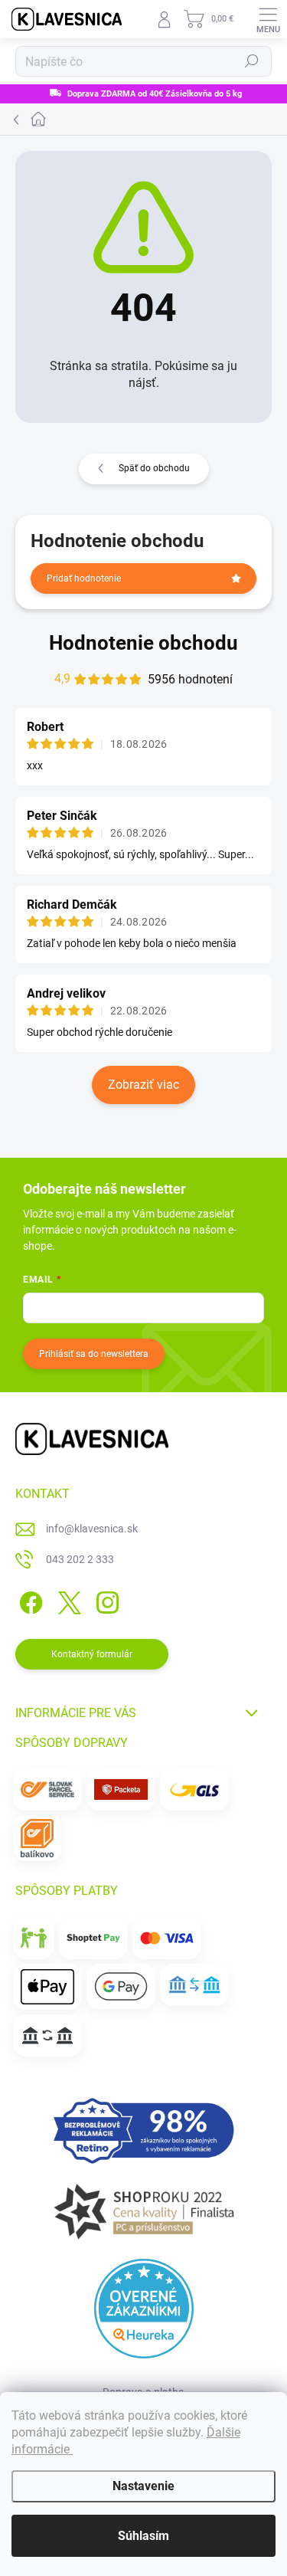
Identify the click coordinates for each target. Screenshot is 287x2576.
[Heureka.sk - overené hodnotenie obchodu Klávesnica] (144, 2309)
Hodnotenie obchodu (143, 643)
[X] (67, 1599)
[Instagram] (105, 1599)
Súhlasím (143, 2536)
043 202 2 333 (80, 1559)
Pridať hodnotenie (84, 578)
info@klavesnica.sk (92, 1529)
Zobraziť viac (143, 1085)
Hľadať (252, 61)
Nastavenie (143, 2486)
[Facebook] (29, 1599)
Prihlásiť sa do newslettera (94, 1354)
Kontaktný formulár (92, 1654)
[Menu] (268, 19)
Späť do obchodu (154, 468)
